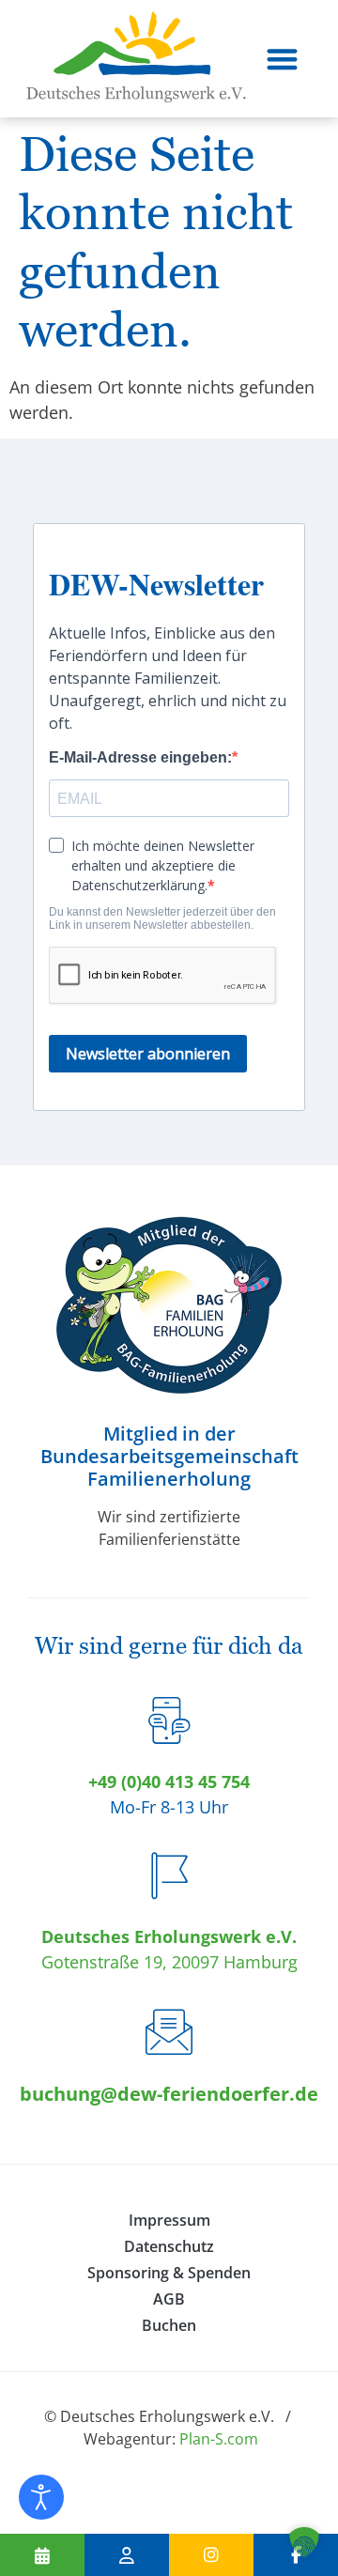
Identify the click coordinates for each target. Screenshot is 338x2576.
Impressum (169, 2220)
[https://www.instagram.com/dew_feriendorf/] (211, 2555)
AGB (169, 2299)
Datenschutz (169, 2246)
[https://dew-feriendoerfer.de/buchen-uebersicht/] (42, 2555)
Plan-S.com (219, 2439)
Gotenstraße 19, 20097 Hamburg (169, 1962)
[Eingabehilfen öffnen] (41, 2497)
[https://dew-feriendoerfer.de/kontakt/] (127, 2555)
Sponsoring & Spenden (169, 2273)
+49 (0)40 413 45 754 (169, 1782)
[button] (282, 59)
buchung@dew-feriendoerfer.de (169, 2094)
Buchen (169, 2325)
